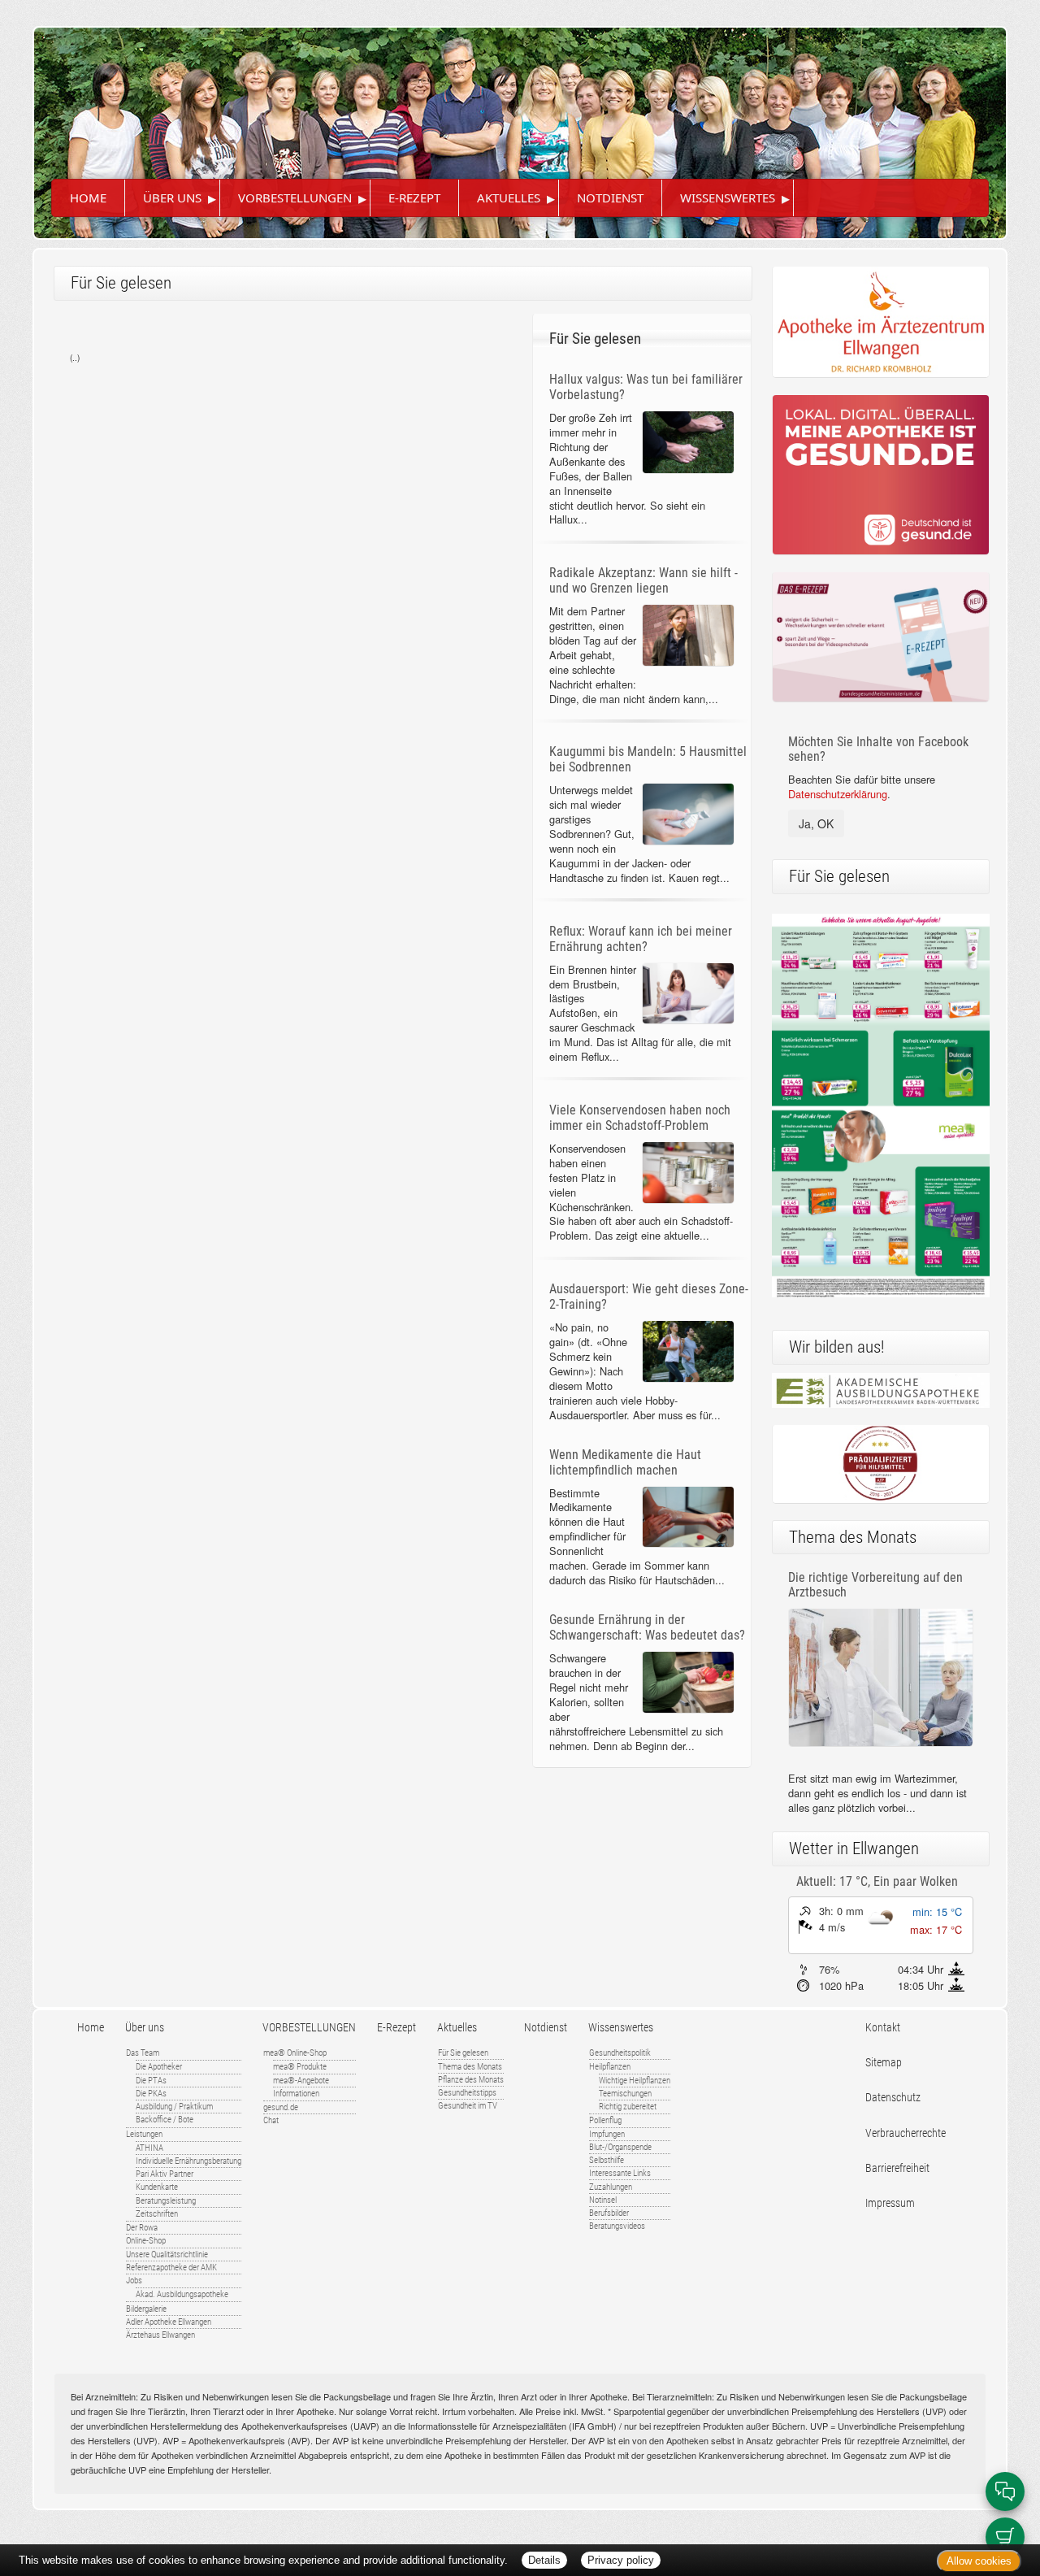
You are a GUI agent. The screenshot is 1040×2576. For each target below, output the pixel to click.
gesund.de (281, 2107)
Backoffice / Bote (165, 2120)
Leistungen (144, 2134)
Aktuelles (509, 198)
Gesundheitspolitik (620, 2053)
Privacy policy (621, 2560)
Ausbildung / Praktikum (174, 2107)
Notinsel (603, 2200)
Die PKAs (151, 2094)
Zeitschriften (157, 2214)
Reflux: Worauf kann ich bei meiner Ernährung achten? (641, 939)
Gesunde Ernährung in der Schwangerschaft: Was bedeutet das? (647, 1627)
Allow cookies (979, 2561)
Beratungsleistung (166, 2201)
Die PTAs (151, 2081)
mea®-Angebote (301, 2081)
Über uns (172, 198)
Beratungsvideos (617, 2226)
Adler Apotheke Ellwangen (169, 2322)
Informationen (296, 2094)
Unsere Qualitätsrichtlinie (167, 2255)
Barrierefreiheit (897, 2168)
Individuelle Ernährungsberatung (188, 2161)
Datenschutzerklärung (838, 794)
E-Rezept (414, 198)
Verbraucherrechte (906, 2133)
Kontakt (883, 2028)
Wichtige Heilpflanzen (635, 2081)
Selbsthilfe (607, 2160)
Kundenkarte (157, 2187)
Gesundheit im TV (468, 2106)
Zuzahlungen (611, 2187)
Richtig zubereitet (628, 2107)
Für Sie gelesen (463, 2053)
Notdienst (610, 198)
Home (88, 198)
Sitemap (884, 2063)
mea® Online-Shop (295, 2053)
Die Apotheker (159, 2067)
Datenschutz (893, 2098)
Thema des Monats (470, 2067)
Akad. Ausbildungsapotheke (182, 2294)
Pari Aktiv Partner (165, 2174)
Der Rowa (142, 2228)
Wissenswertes (728, 198)
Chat (271, 2120)
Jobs (134, 2281)
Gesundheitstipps (467, 2093)
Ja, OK (816, 823)
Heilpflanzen (610, 2067)
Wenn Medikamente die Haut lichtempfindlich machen (625, 1462)
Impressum (890, 2203)
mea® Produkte (300, 2067)
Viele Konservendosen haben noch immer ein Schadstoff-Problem (640, 1118)
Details (544, 2560)
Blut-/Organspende (620, 2147)
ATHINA (149, 2148)
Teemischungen (625, 2094)
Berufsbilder (609, 2213)
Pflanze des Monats (471, 2080)
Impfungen (607, 2134)
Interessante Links (620, 2173)
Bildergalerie (146, 2309)
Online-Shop (146, 2241)
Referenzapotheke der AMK (171, 2268)
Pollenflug (605, 2120)
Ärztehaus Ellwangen (160, 2335)
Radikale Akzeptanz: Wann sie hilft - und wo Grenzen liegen (643, 580)
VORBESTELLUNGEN (295, 198)
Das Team (143, 2053)
